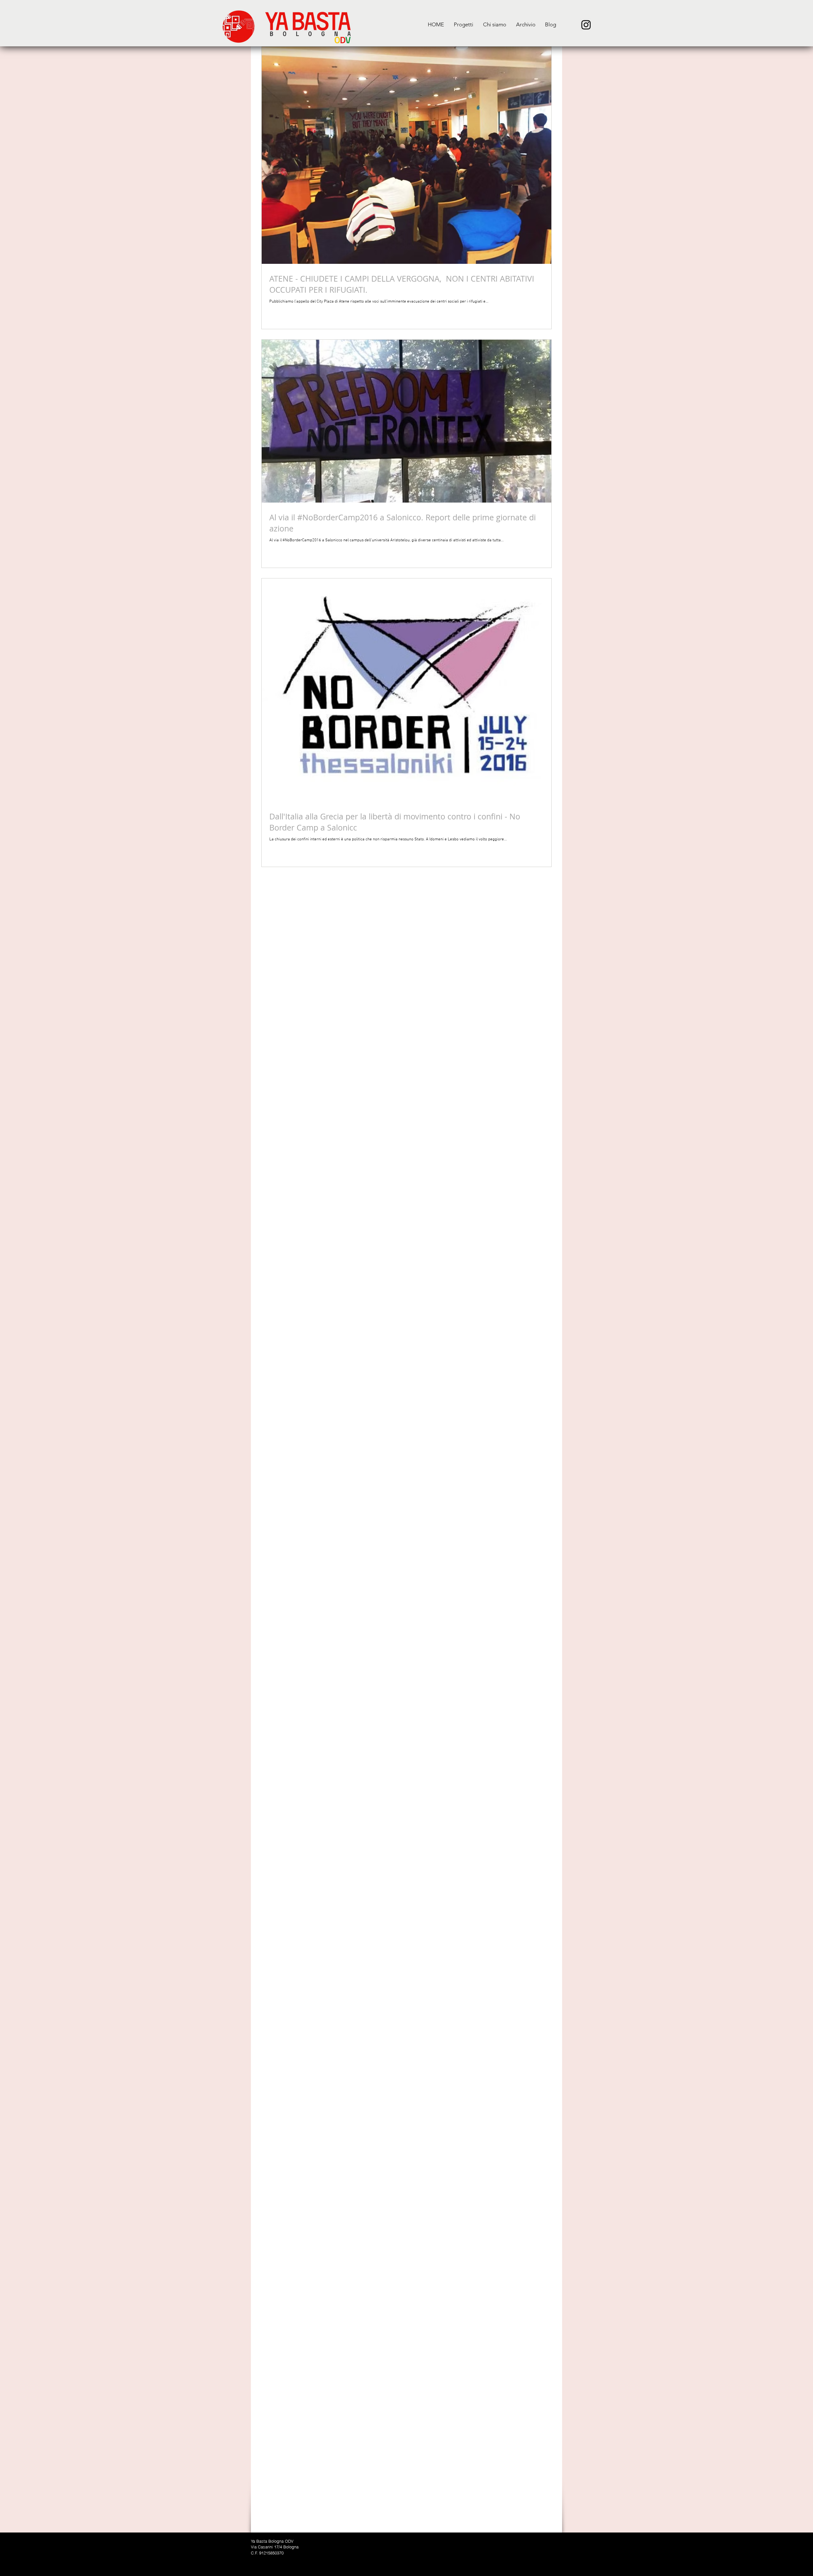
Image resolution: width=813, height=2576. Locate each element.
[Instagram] (586, 25)
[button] (463, 25)
